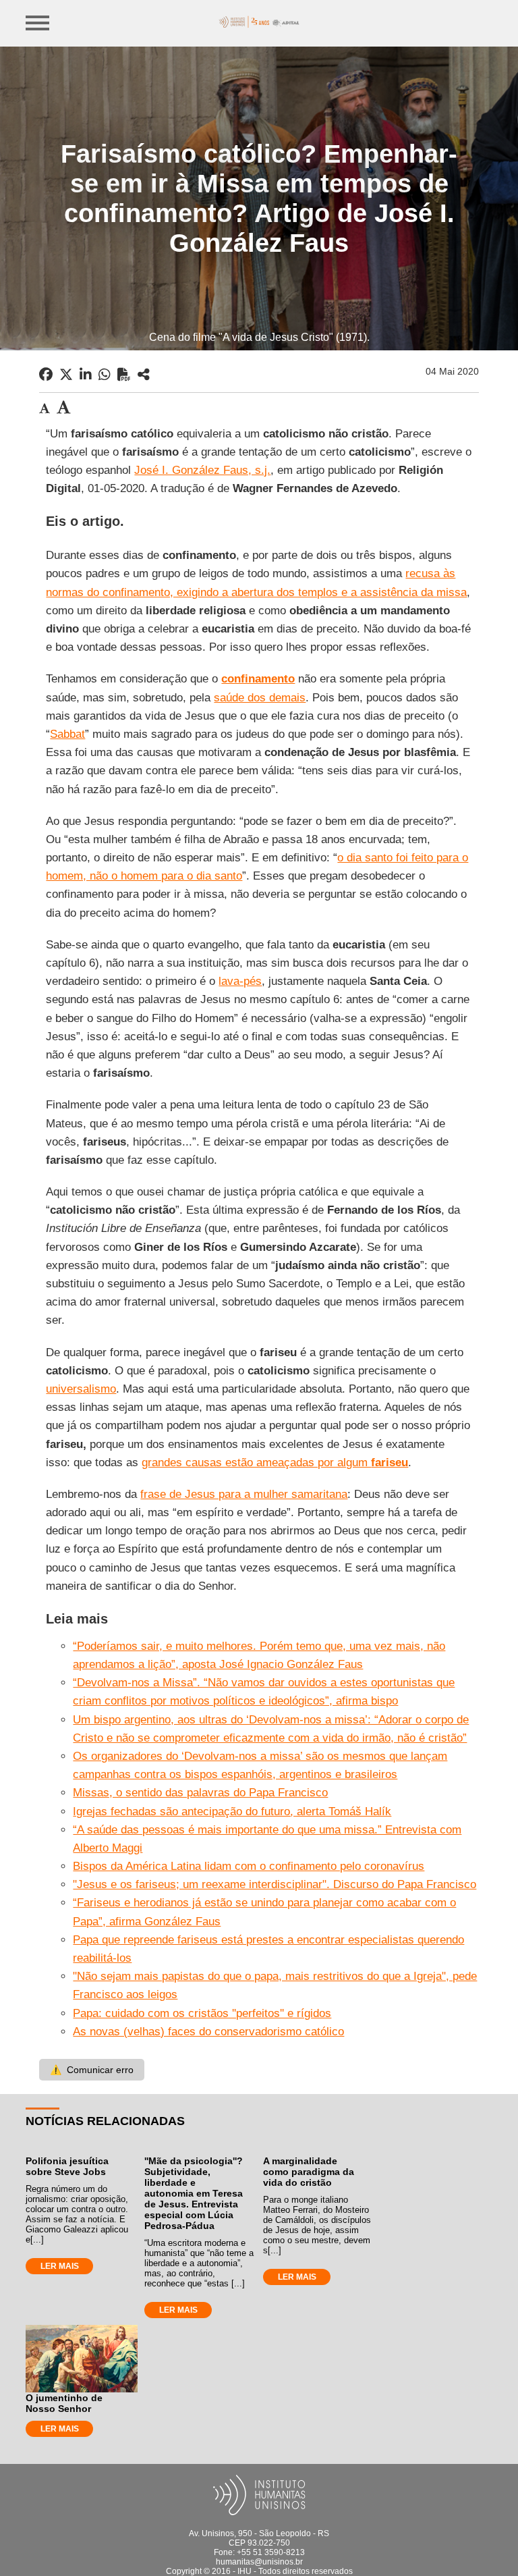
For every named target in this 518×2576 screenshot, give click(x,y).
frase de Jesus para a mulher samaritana (244, 1494)
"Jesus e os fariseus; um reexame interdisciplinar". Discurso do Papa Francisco (275, 1884)
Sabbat (67, 734)
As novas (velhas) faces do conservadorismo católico (208, 2032)
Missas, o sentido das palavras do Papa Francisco (200, 1793)
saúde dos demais (260, 698)
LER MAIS (60, 2266)
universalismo (81, 1389)
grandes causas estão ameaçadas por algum (275, 1463)
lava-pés (240, 981)
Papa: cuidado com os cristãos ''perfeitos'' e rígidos (202, 2013)
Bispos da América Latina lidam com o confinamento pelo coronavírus (249, 1866)
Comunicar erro (92, 2070)
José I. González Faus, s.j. (202, 470)
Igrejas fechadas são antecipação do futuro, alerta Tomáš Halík (232, 1812)
